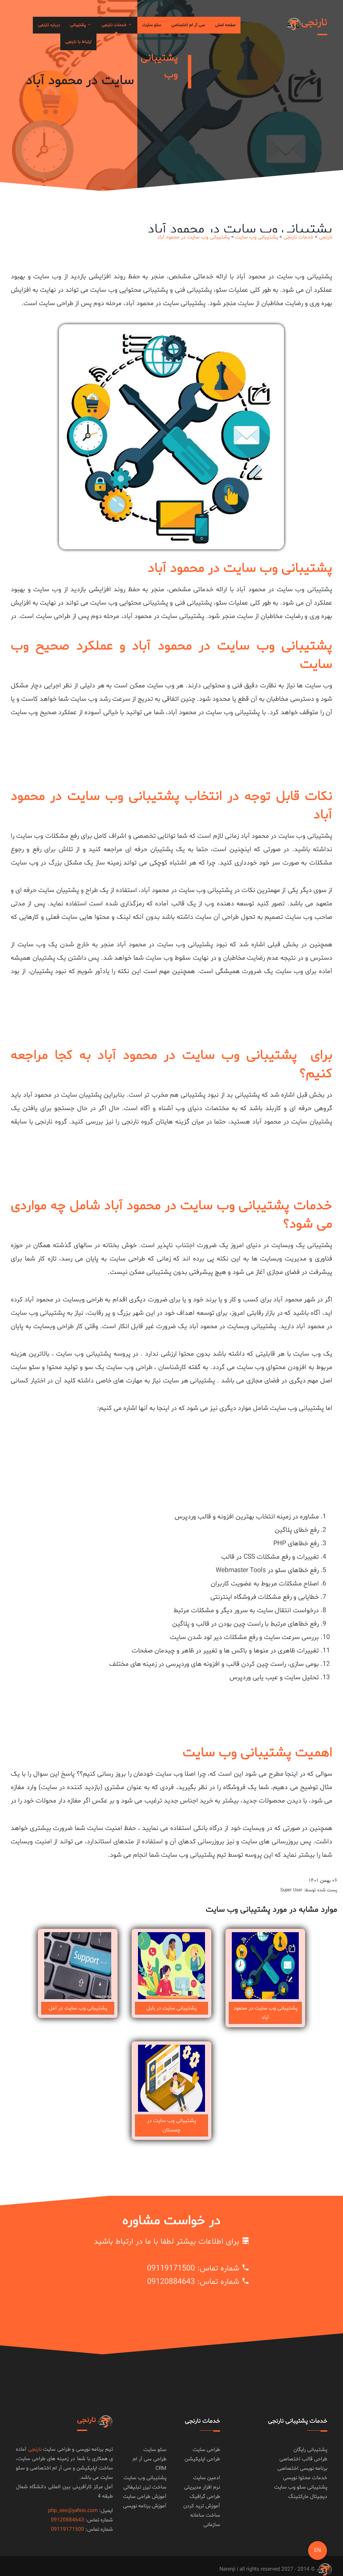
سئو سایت (152, 25)
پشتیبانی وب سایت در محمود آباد (193, 237)
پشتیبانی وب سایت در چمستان (171, 2125)
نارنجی (326, 237)
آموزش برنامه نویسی (145, 2506)
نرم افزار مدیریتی (202, 2487)
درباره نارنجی (49, 25)
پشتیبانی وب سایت (257, 237)
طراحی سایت (206, 2450)
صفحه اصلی (225, 25)
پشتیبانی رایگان (310, 2450)
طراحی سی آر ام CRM (150, 2464)
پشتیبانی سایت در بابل (171, 2008)
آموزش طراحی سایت (145, 2497)
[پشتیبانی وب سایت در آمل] (78, 1966)
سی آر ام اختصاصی (188, 25)
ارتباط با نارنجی (78, 42)
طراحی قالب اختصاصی (303, 2459)
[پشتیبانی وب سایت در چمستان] (171, 2078)
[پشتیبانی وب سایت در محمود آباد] (265, 1966)
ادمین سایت (207, 2478)
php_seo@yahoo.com (73, 2511)
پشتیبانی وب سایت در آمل (78, 2008)
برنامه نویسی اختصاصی (302, 2468)
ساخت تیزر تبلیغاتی (145, 2487)
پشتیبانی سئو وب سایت (301, 2487)
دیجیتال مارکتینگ (308, 2497)
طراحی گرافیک (205, 2497)
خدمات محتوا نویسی (305, 2478)
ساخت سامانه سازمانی (205, 2520)
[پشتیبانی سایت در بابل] (171, 1966)
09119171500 (171, 2269)
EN (318, 2551)
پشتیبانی (79, 25)
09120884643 (171, 2282)
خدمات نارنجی (115, 25)
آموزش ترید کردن (202, 2506)
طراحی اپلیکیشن (202, 2459)
